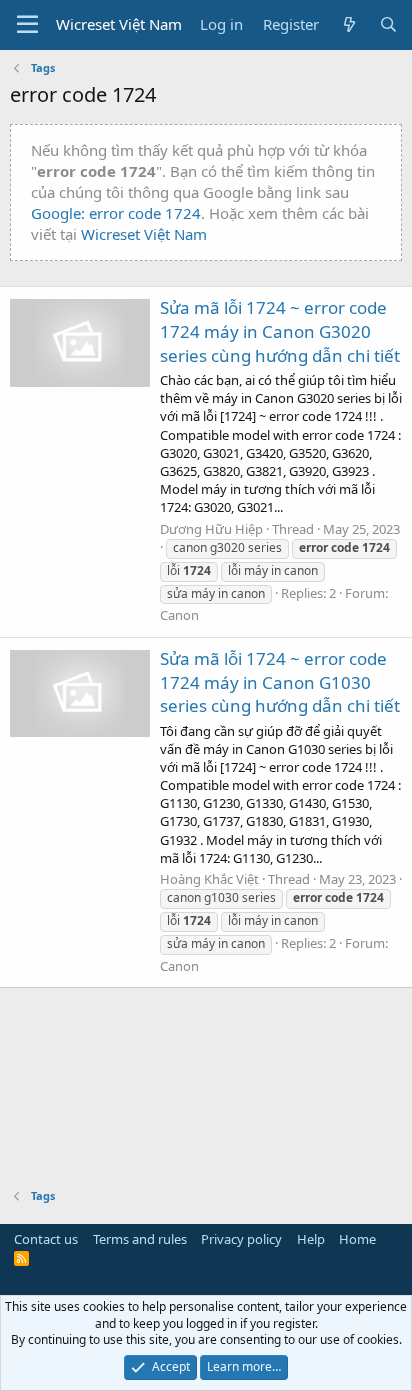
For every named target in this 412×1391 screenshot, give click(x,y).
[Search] (388, 24)
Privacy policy (241, 1239)
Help (311, 1239)
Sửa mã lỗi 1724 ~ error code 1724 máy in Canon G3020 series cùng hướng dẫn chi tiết (280, 331)
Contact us (46, 1239)
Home (357, 1239)
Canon (179, 615)
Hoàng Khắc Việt (209, 879)
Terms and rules (140, 1239)
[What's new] (348, 24)
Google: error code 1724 (116, 213)
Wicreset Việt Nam (144, 234)
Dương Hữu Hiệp (211, 529)
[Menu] (27, 25)
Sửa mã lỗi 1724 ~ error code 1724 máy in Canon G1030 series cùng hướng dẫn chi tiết (280, 682)
